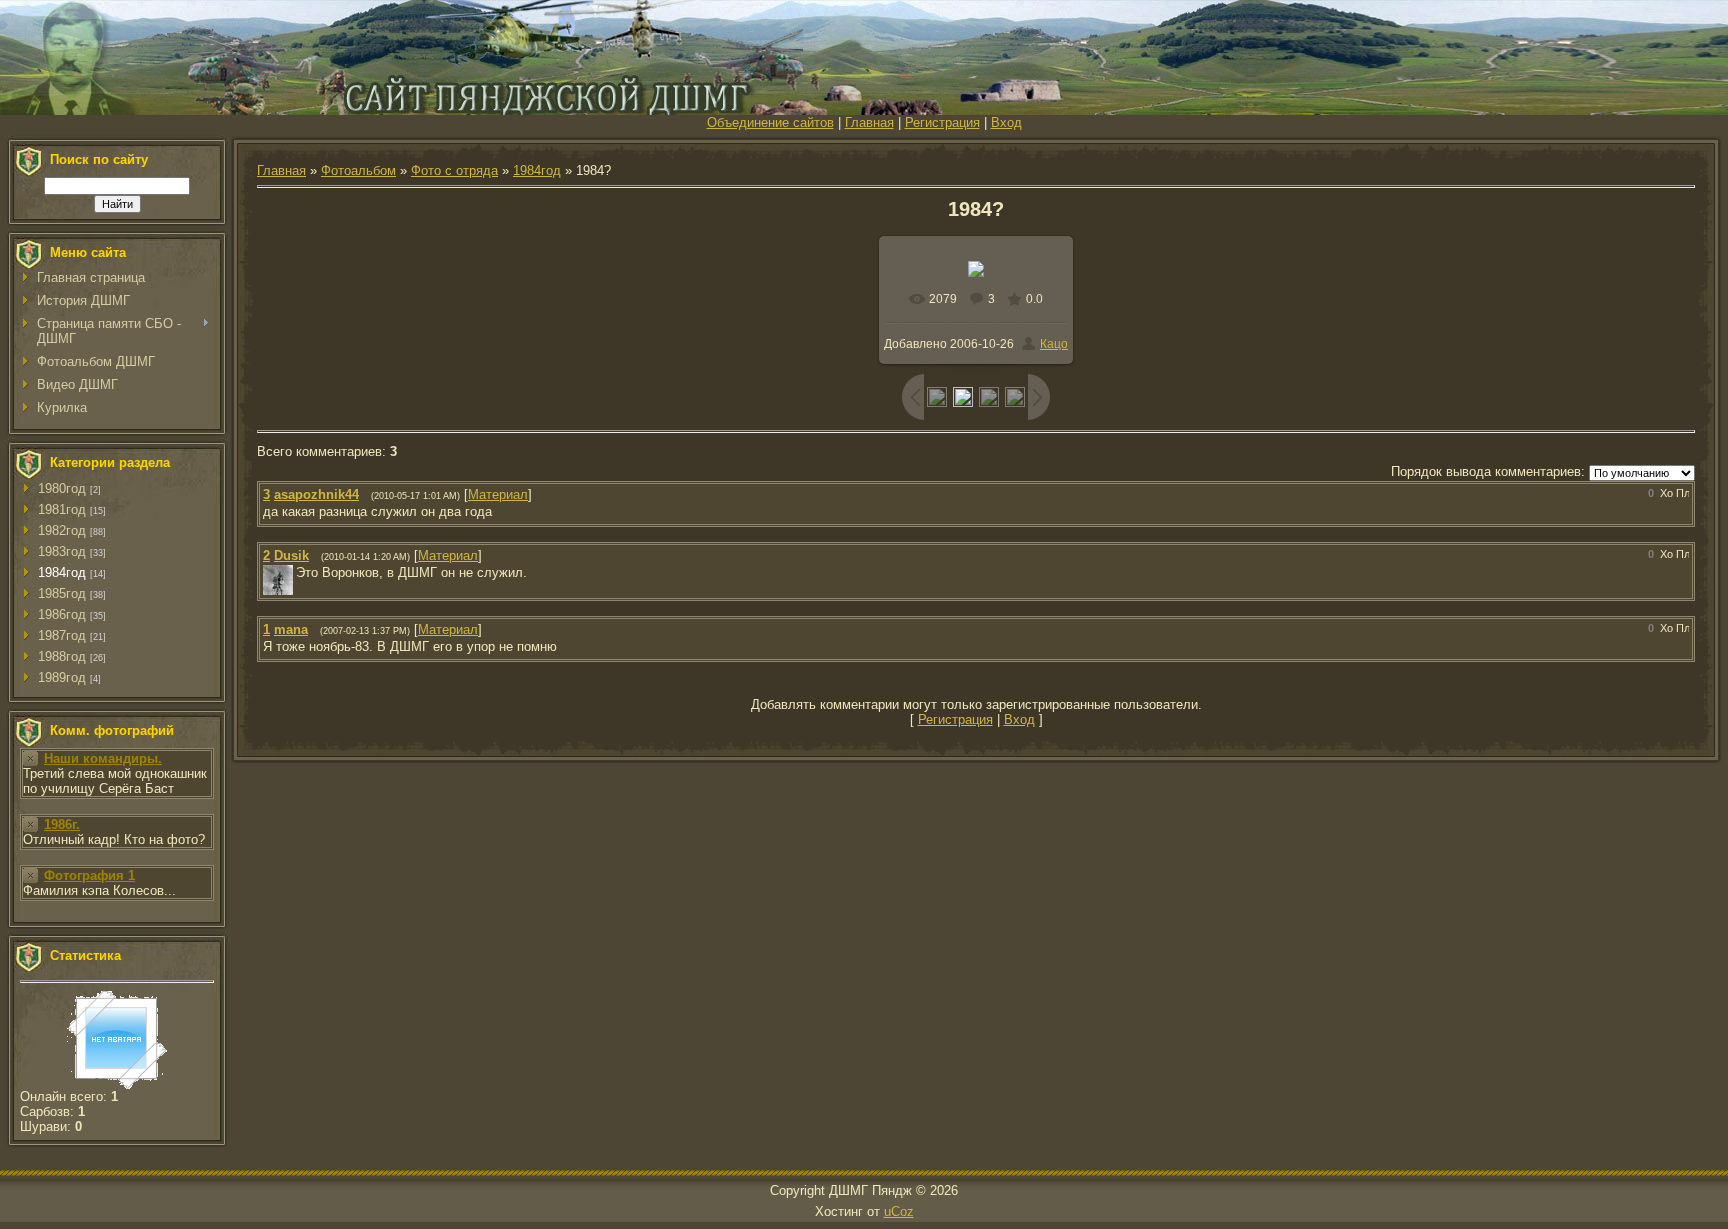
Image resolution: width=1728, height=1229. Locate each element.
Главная (869, 122)
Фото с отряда (454, 170)
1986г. (62, 824)
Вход (1006, 122)
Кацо (1054, 344)
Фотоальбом (358, 170)
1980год (62, 488)
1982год (62, 530)
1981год (62, 509)
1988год (62, 656)
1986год (62, 614)
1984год (62, 572)
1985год (62, 593)
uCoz (899, 1211)
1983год (62, 551)
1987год (62, 635)
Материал (498, 494)
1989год (62, 677)
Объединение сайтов (770, 122)
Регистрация (942, 122)
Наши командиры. (103, 758)
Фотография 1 (89, 875)
